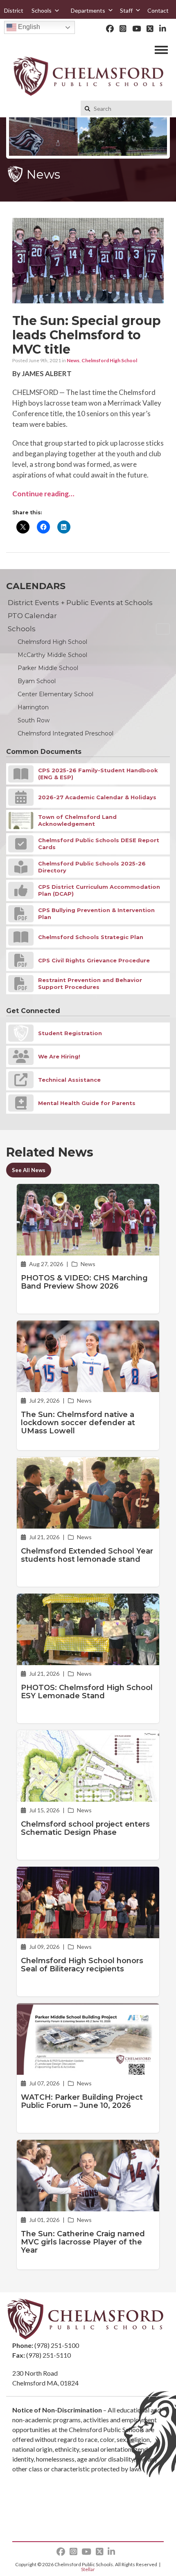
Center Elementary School (55, 694)
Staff (126, 10)
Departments (88, 10)
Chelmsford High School (109, 360)
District (14, 10)
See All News (29, 1170)
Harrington (33, 707)
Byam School (37, 681)
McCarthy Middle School (52, 655)
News (73, 360)
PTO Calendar (32, 616)
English (28, 27)
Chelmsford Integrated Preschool (65, 733)
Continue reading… (43, 494)
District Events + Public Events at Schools (80, 603)
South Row (34, 720)
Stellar (88, 2569)
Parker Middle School (48, 668)
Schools (42, 10)
